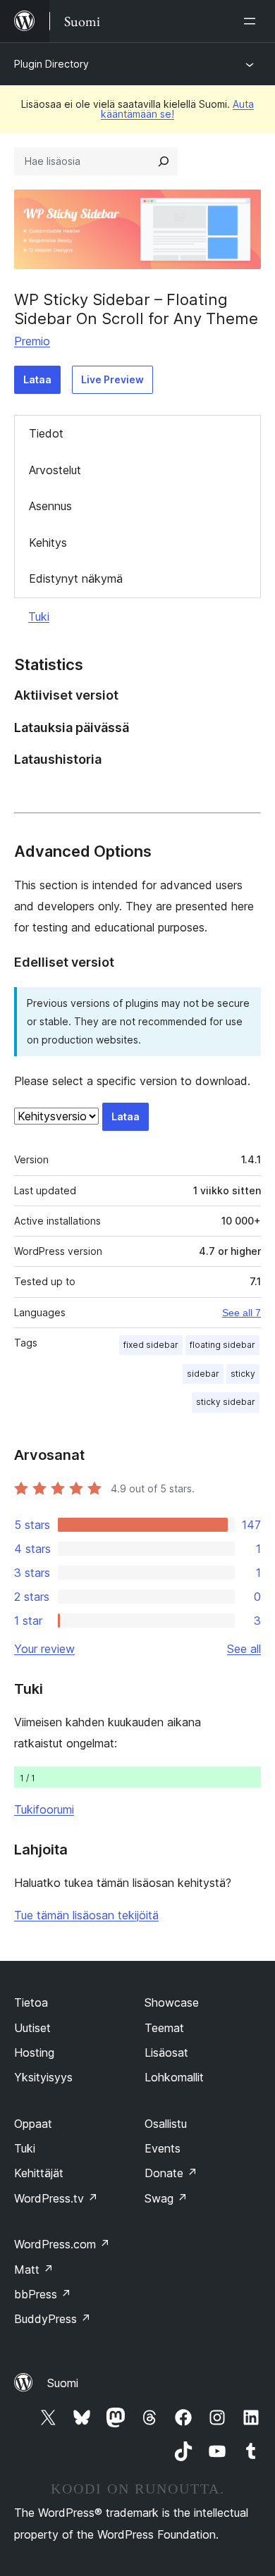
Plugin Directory (51, 64)
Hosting (34, 2052)
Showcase (172, 2002)
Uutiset (32, 2028)
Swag (166, 2198)
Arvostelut (55, 470)
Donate (171, 2173)
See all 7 (242, 1313)
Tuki (39, 617)
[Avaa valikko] (252, 21)
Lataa (37, 379)
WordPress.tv (56, 2198)
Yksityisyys (43, 2077)
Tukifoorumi (44, 1809)
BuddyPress (53, 2319)
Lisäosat (166, 2052)
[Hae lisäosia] (164, 161)
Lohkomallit (174, 2077)
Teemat (164, 2028)
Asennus (50, 506)
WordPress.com (62, 2244)
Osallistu (166, 2124)
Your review (44, 1649)
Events (163, 2148)
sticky (243, 1374)
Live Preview (112, 379)
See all (244, 1649)
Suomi (63, 2383)
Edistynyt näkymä (76, 578)
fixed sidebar (151, 1345)
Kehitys (48, 543)
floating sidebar (222, 1345)
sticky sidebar (226, 1402)
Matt (34, 2270)
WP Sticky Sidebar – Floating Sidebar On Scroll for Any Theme (136, 309)
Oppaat (33, 2124)
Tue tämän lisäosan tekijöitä (86, 1915)
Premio (32, 341)
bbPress (43, 2294)
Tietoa (31, 2002)
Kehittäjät (39, 2173)
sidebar (203, 1374)
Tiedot (46, 433)
